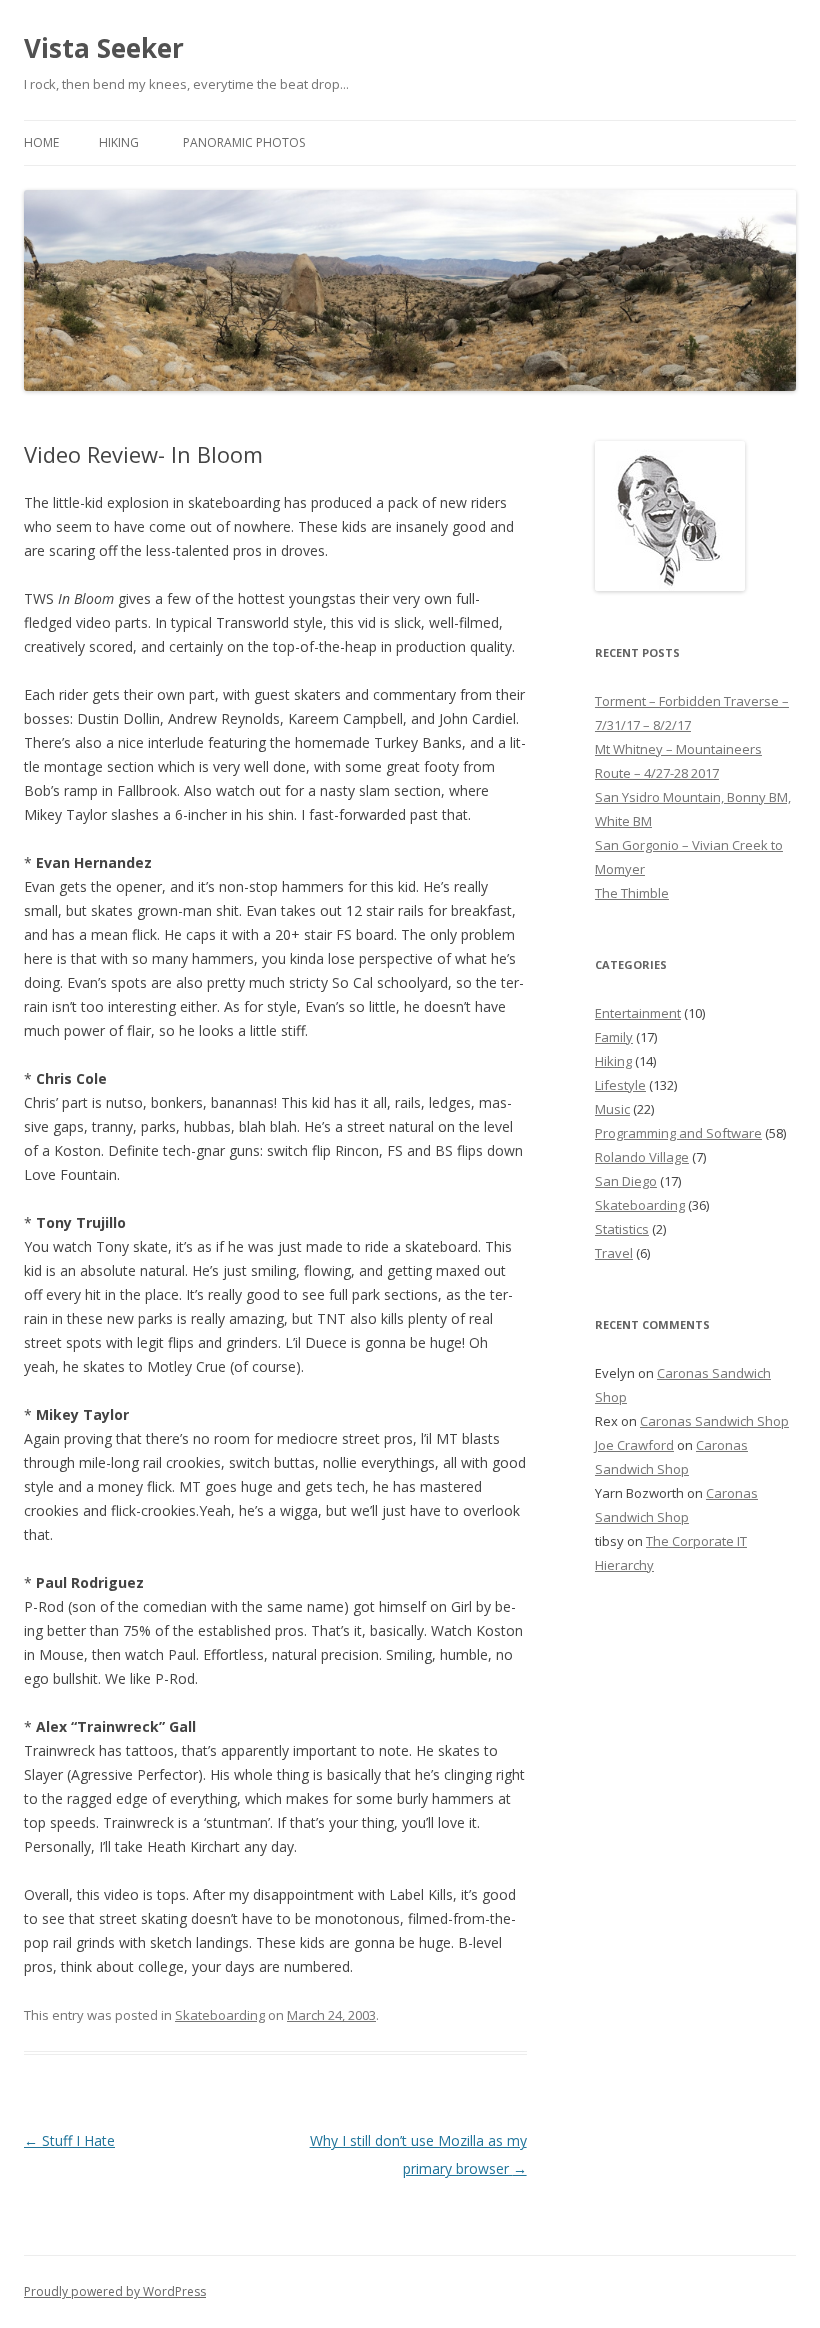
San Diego (626, 1181)
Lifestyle (620, 1085)
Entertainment (638, 1013)
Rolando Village (642, 1157)
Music (612, 1109)
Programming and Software (678, 1133)
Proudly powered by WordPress (115, 2291)
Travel (614, 1253)
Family (614, 1037)
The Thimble (632, 893)
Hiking (119, 142)
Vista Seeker (104, 48)
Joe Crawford (634, 1445)
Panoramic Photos (244, 142)
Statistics (622, 1229)
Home (41, 142)
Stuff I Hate (69, 2140)
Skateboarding (220, 2015)
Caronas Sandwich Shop (714, 1421)
